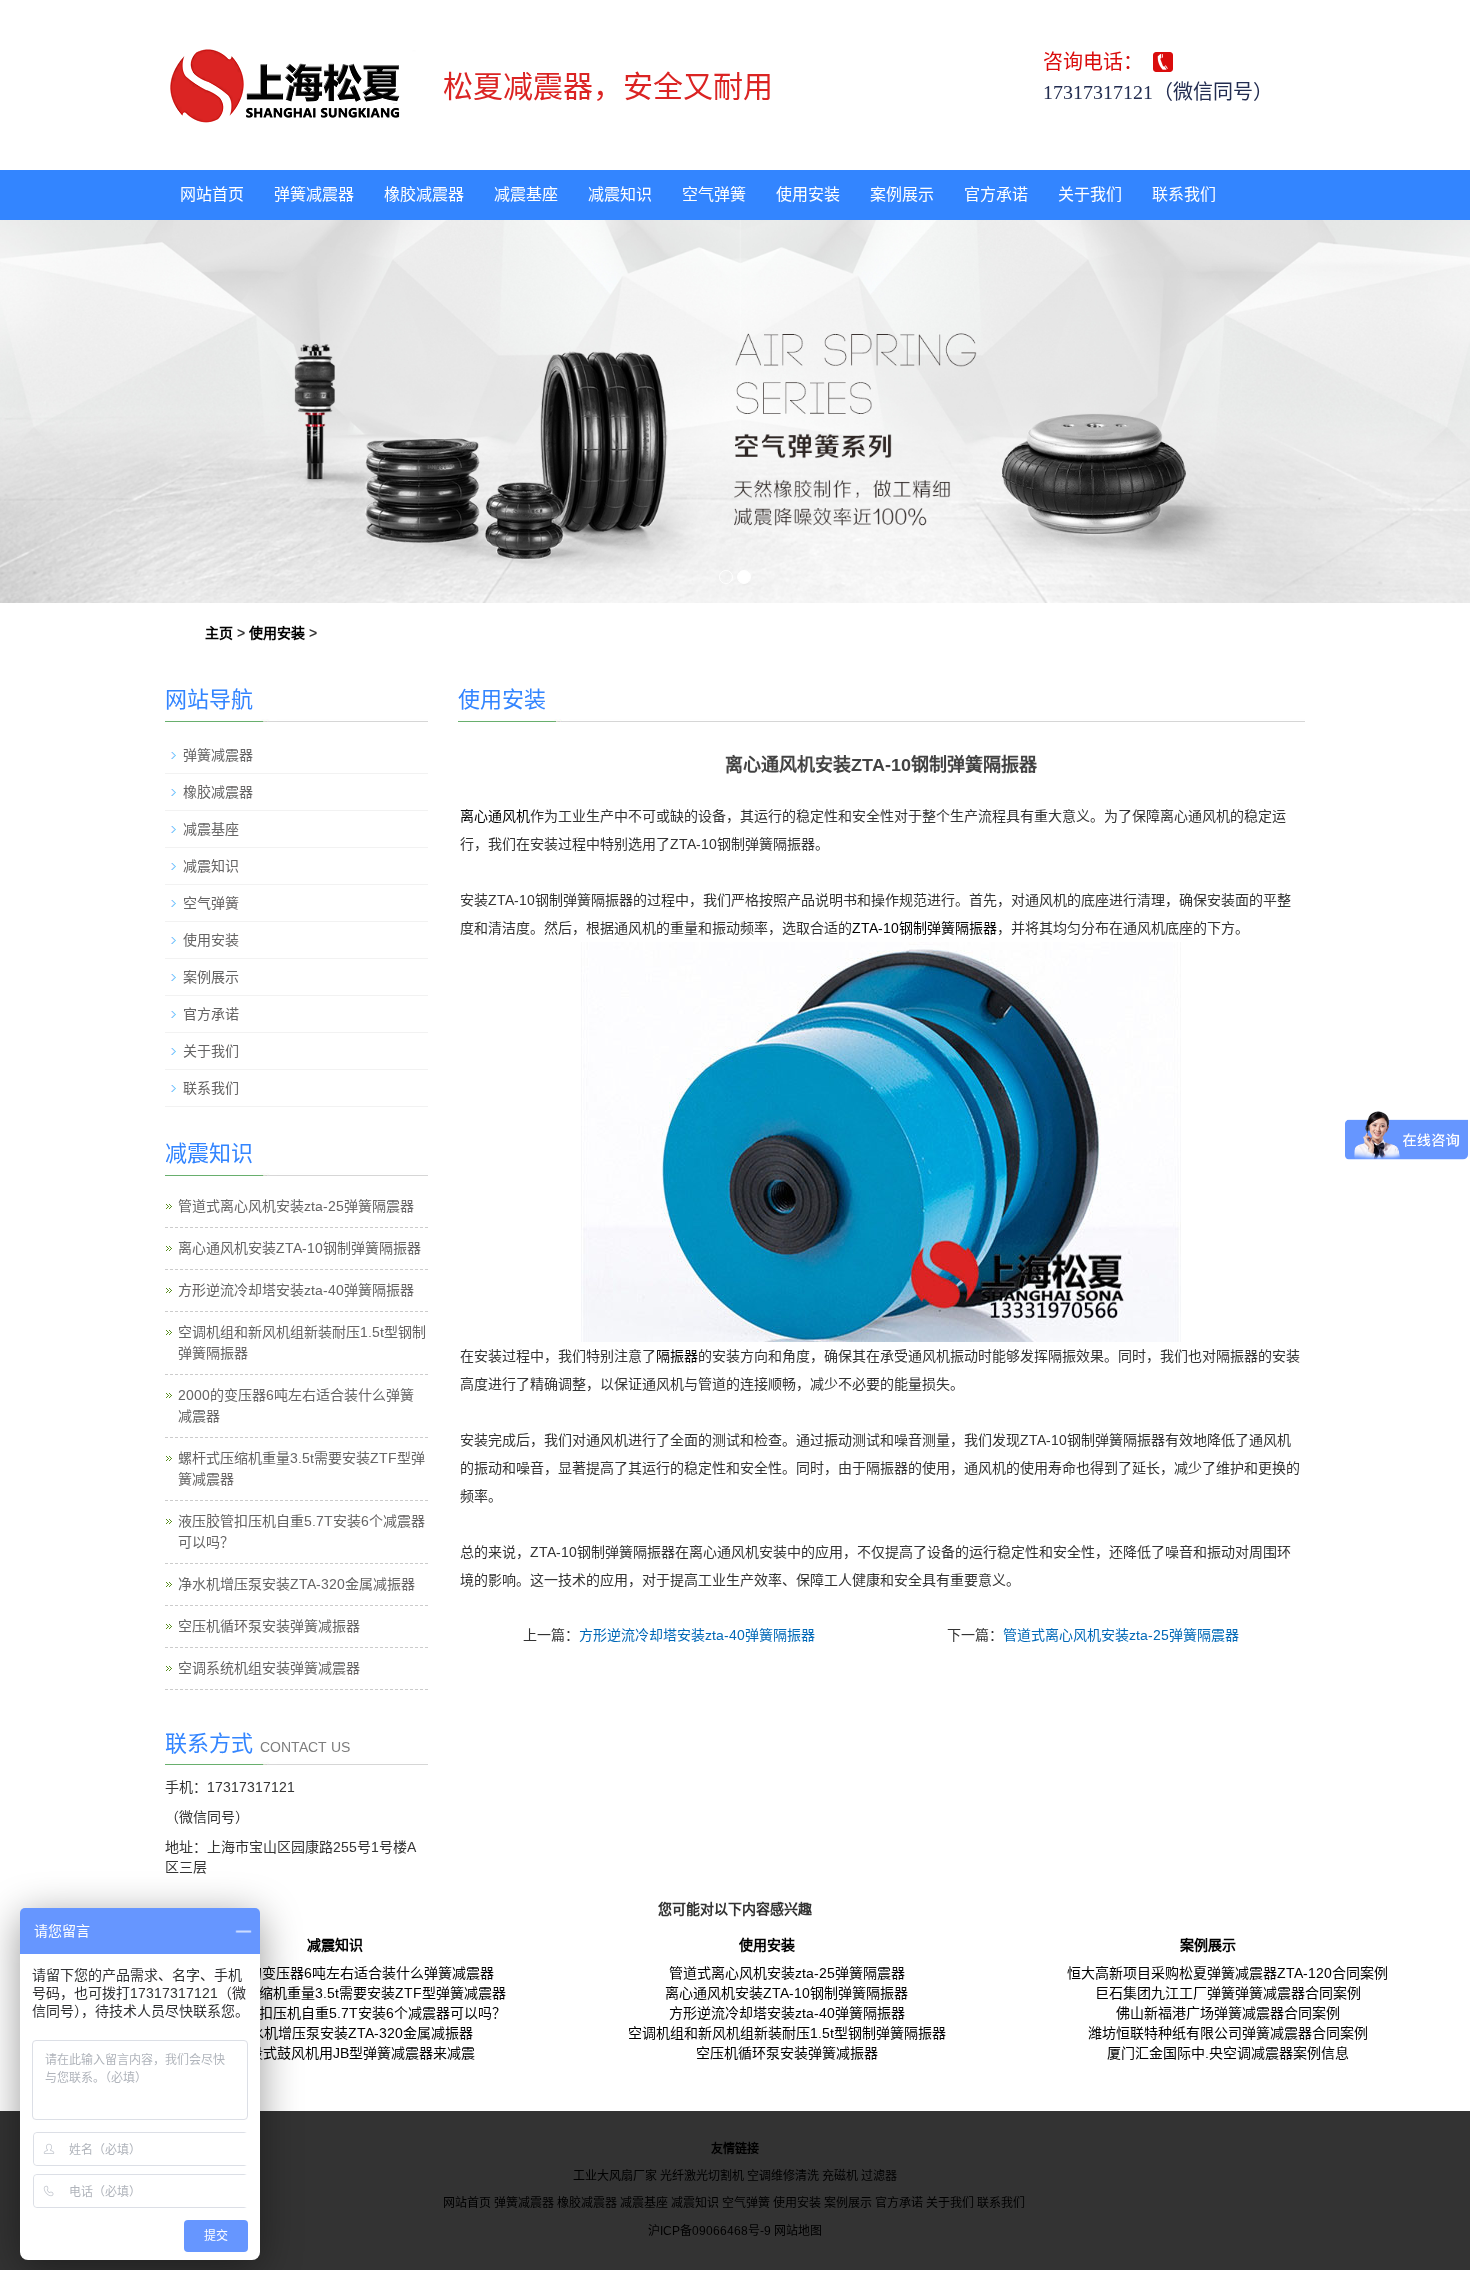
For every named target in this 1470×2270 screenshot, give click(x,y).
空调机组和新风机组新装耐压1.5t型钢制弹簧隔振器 (787, 2033)
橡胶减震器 (424, 194)
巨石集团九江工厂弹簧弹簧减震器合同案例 (1228, 1993)
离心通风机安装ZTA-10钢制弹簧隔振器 (299, 1248)
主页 (219, 633)
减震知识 (620, 194)
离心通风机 (495, 816)
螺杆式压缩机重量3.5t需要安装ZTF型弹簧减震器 (354, 1993)
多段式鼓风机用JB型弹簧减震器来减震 (355, 2053)
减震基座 (526, 194)
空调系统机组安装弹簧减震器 (269, 1668)
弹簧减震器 (314, 194)
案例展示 (902, 194)
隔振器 (677, 1356)
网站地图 (798, 2231)
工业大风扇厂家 (615, 2176)
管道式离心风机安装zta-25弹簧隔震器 (1121, 1635)
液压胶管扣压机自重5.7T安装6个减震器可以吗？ (354, 2013)
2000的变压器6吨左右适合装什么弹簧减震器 (355, 1973)
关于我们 (1090, 194)
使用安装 (808, 194)
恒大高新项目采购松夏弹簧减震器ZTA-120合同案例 (1227, 1973)
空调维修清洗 (783, 2176)
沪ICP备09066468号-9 (709, 2231)
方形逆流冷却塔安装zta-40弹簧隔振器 (697, 1635)
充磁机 (840, 2176)
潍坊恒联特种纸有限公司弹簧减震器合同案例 (1228, 2033)
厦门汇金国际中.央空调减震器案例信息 (1228, 2053)
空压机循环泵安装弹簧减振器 (269, 1626)
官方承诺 (996, 194)
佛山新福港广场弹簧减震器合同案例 (1228, 2013)
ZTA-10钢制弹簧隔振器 (924, 928)
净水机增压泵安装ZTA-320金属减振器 (296, 1584)
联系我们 (1184, 194)
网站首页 (212, 194)
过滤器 (879, 2176)
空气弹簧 (714, 194)
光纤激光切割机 (702, 2176)
